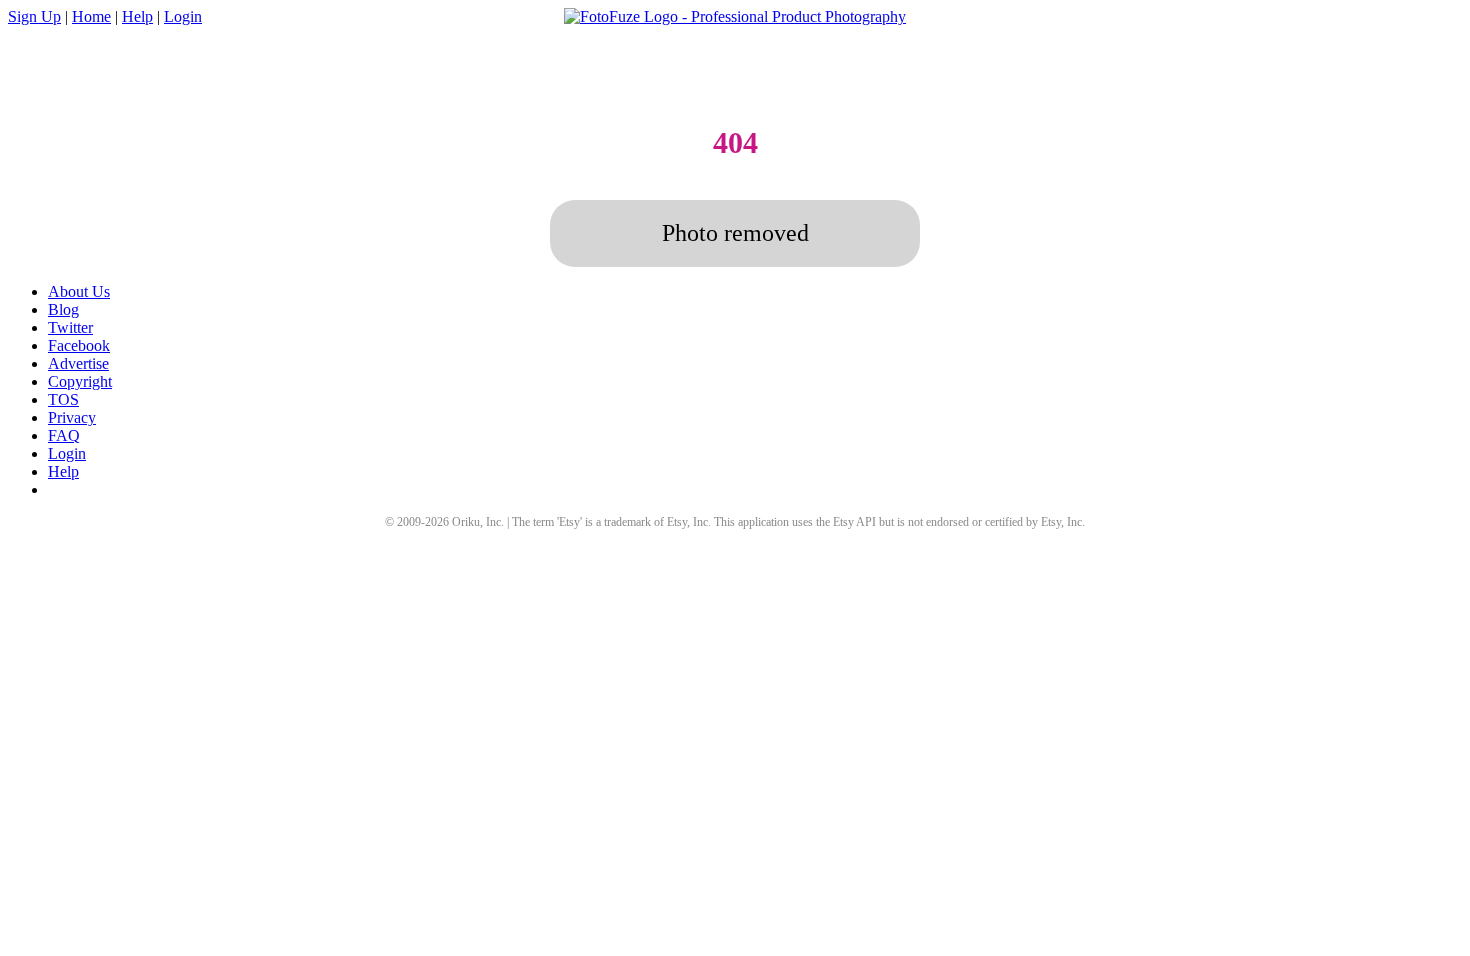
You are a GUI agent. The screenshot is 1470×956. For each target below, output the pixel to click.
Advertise (78, 363)
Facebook (79, 345)
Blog (63, 309)
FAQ (64, 435)
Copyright (80, 381)
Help (137, 16)
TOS (63, 399)
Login (183, 16)
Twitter (70, 327)
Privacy (72, 417)
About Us (79, 291)
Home (91, 16)
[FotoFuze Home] (735, 17)
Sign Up (34, 16)
